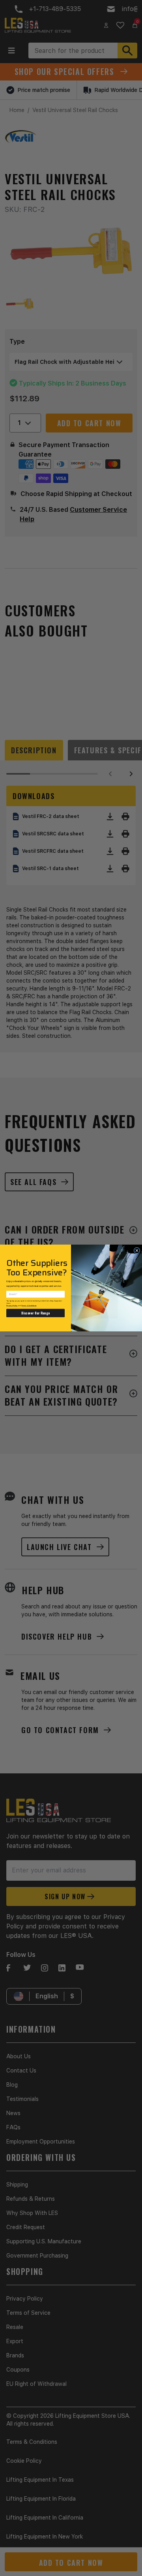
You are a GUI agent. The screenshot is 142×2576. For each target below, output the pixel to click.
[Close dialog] (137, 1251)
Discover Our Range (35, 1313)
